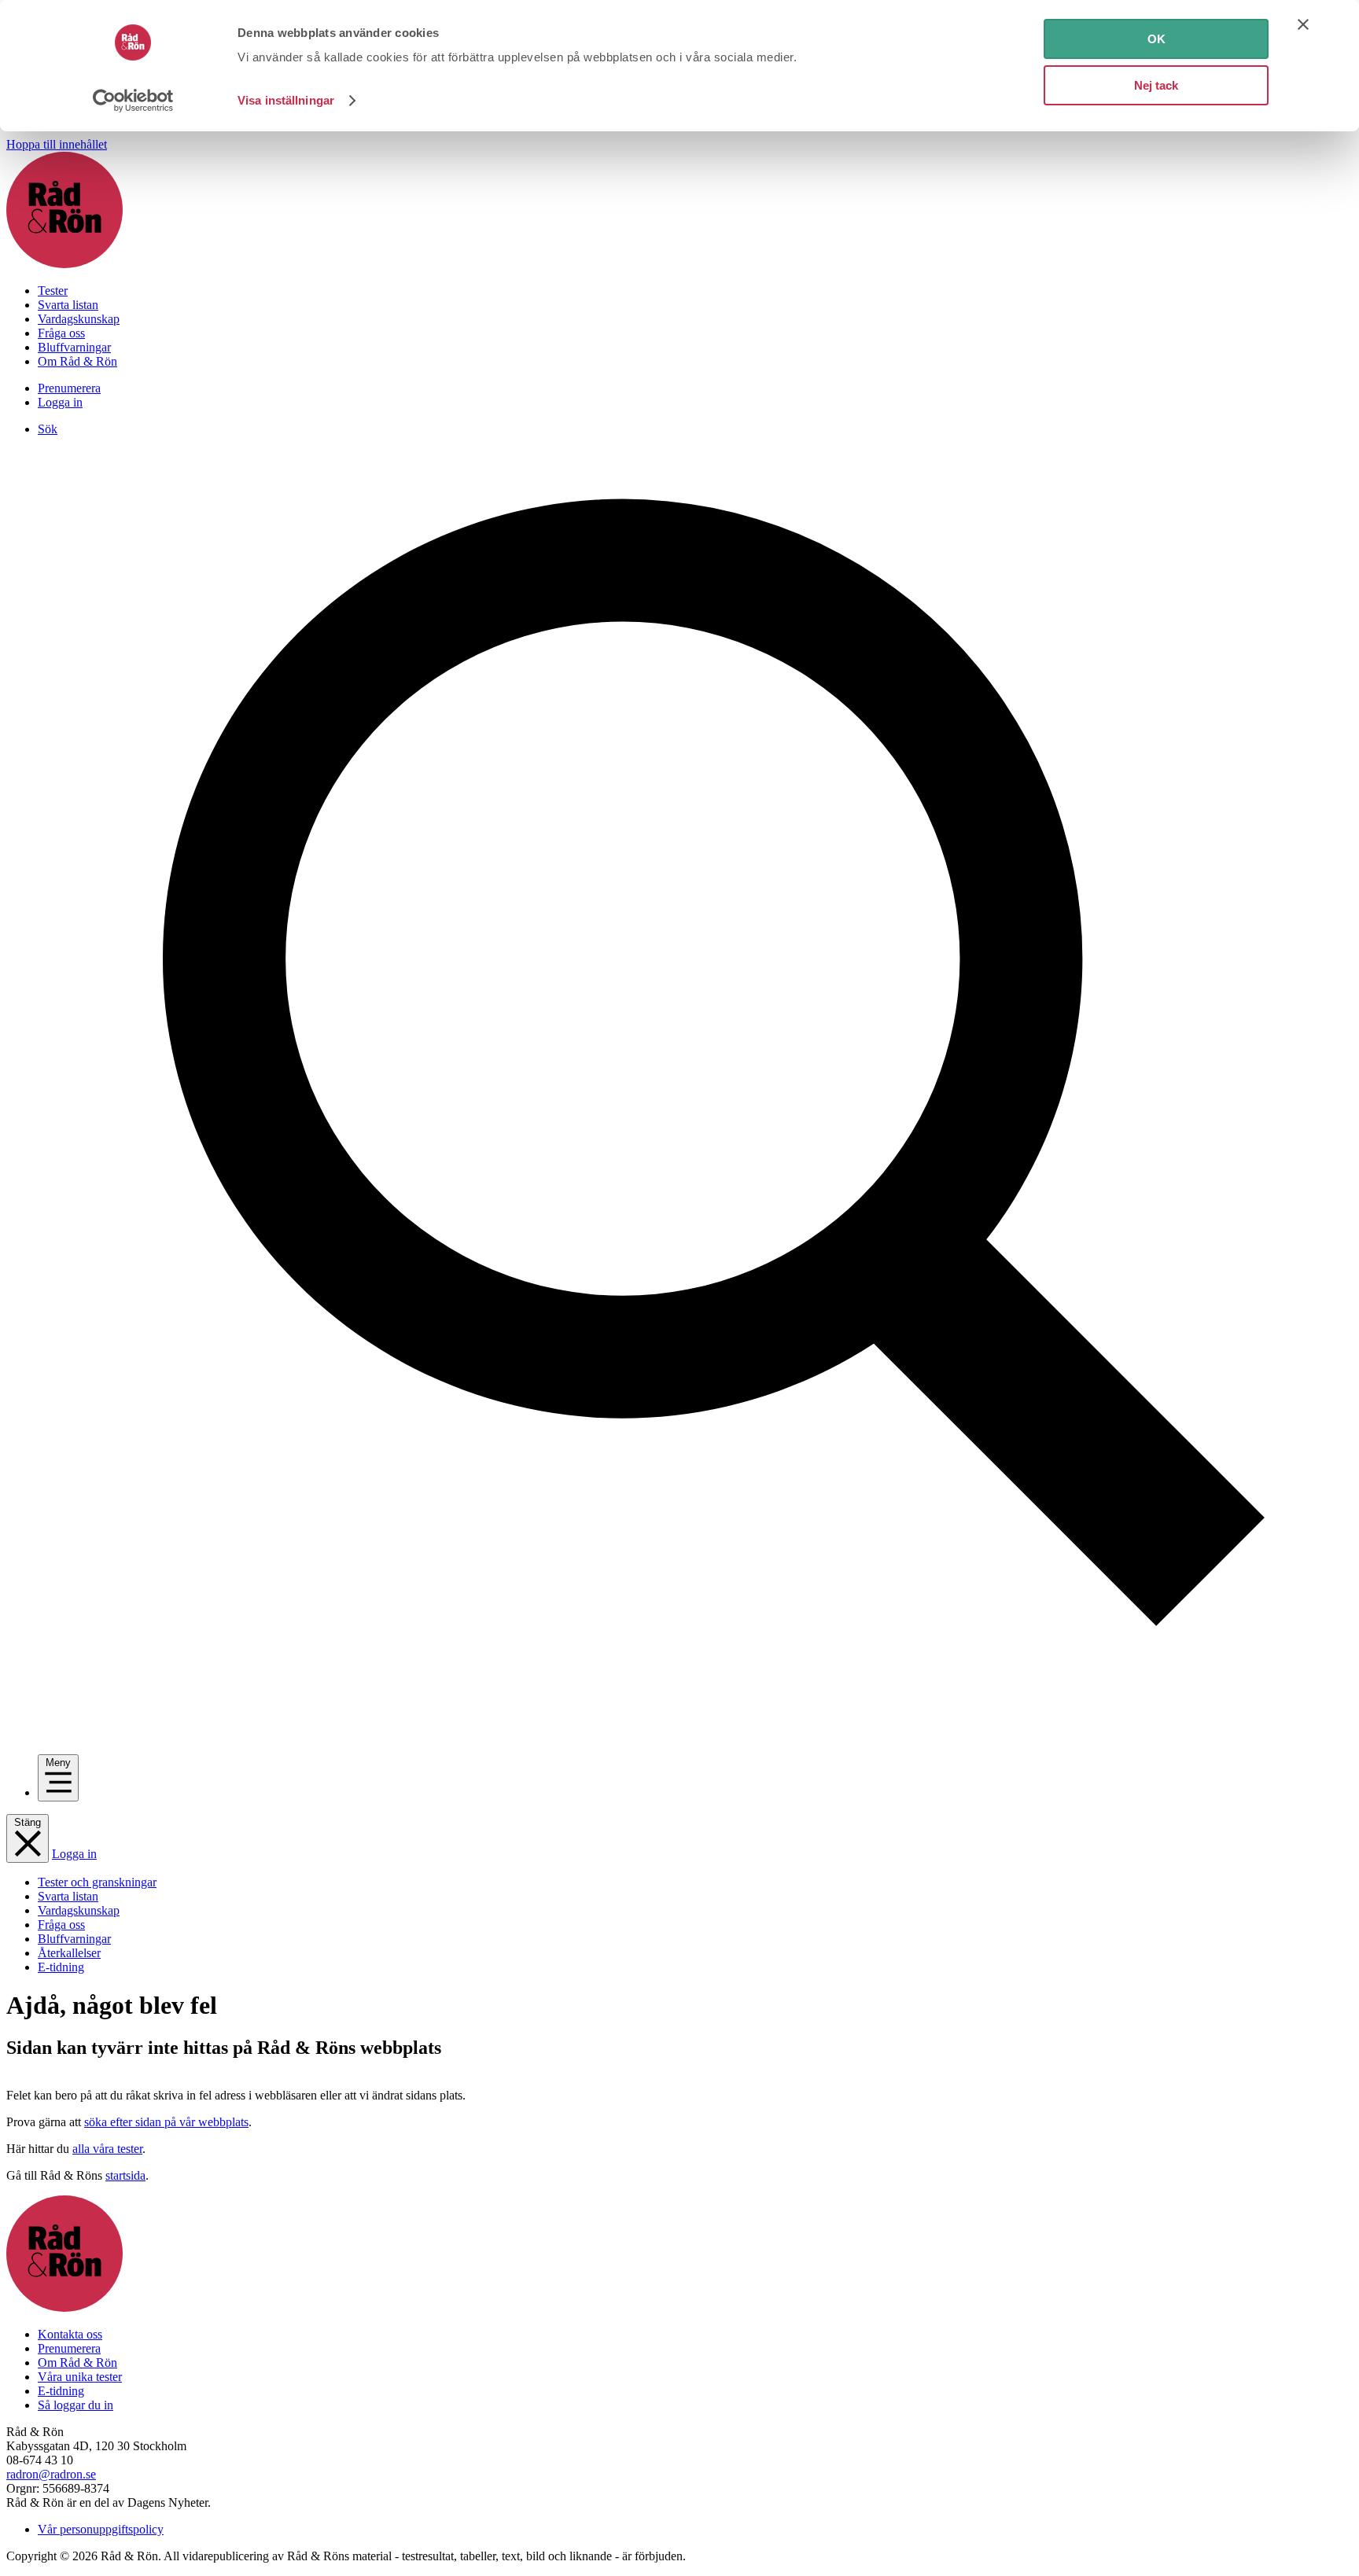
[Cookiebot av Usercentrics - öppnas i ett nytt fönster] (133, 101)
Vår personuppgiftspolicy (101, 2529)
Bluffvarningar (74, 347)
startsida (125, 2175)
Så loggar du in (75, 2405)
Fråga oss (61, 333)
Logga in (60, 402)
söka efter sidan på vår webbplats (166, 2122)
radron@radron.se (51, 2474)
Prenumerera (69, 388)
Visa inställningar (286, 100)
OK (1156, 39)
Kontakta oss (70, 2334)
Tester (53, 291)
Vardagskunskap (79, 319)
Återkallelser (69, 1953)
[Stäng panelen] (1303, 24)
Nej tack (1156, 85)
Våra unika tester (80, 2377)
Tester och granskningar (97, 1882)
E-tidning (61, 1967)
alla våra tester (107, 2149)
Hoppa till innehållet (57, 144)
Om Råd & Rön (77, 361)
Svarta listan (68, 305)
